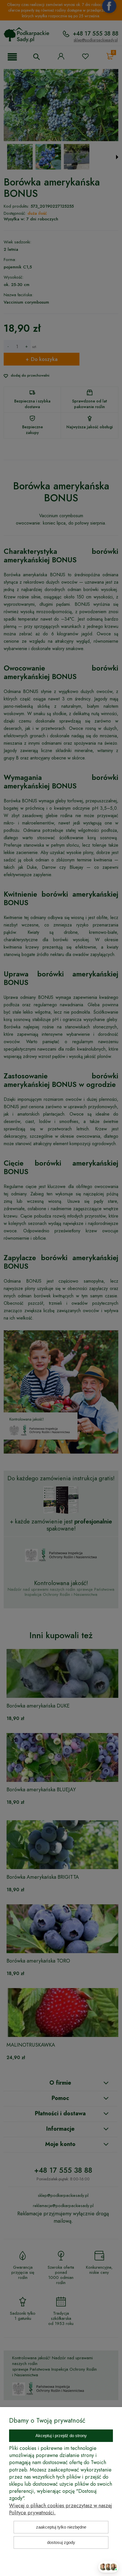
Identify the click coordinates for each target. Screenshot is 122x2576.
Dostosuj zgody (61, 2542)
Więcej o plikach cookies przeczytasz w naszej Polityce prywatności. (61, 2509)
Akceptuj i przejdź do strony (61, 2436)
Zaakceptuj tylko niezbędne (61, 2527)
